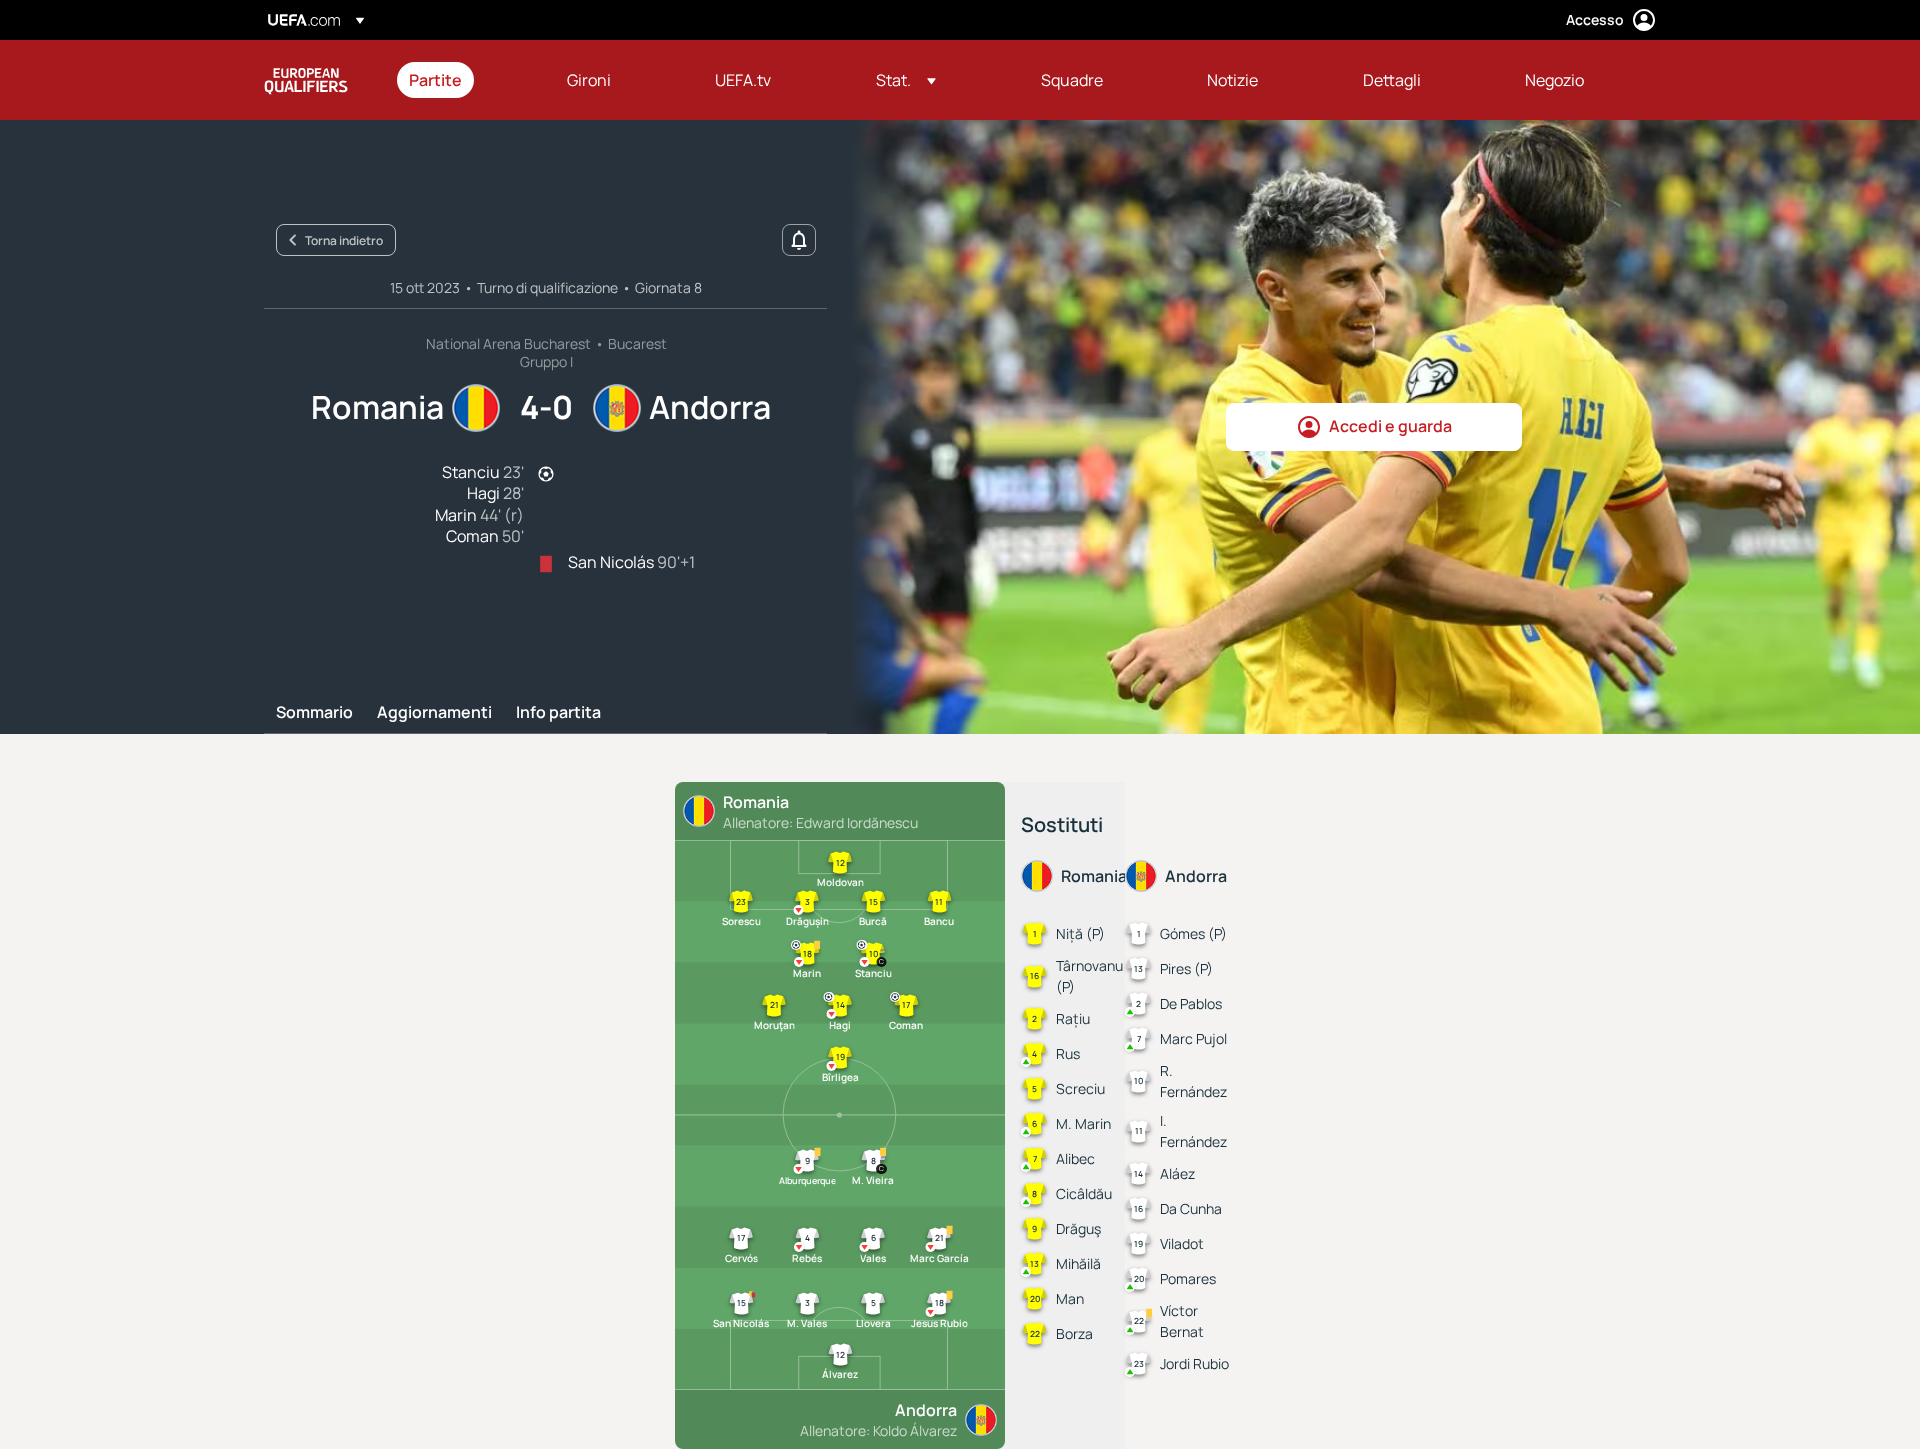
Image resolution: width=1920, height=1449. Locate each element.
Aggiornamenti (434, 713)
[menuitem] (463, 80)
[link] (435, 80)
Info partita (558, 713)
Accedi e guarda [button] (1390, 426)
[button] (906, 80)
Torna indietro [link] (344, 240)
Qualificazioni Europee (306, 80)
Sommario (314, 713)
